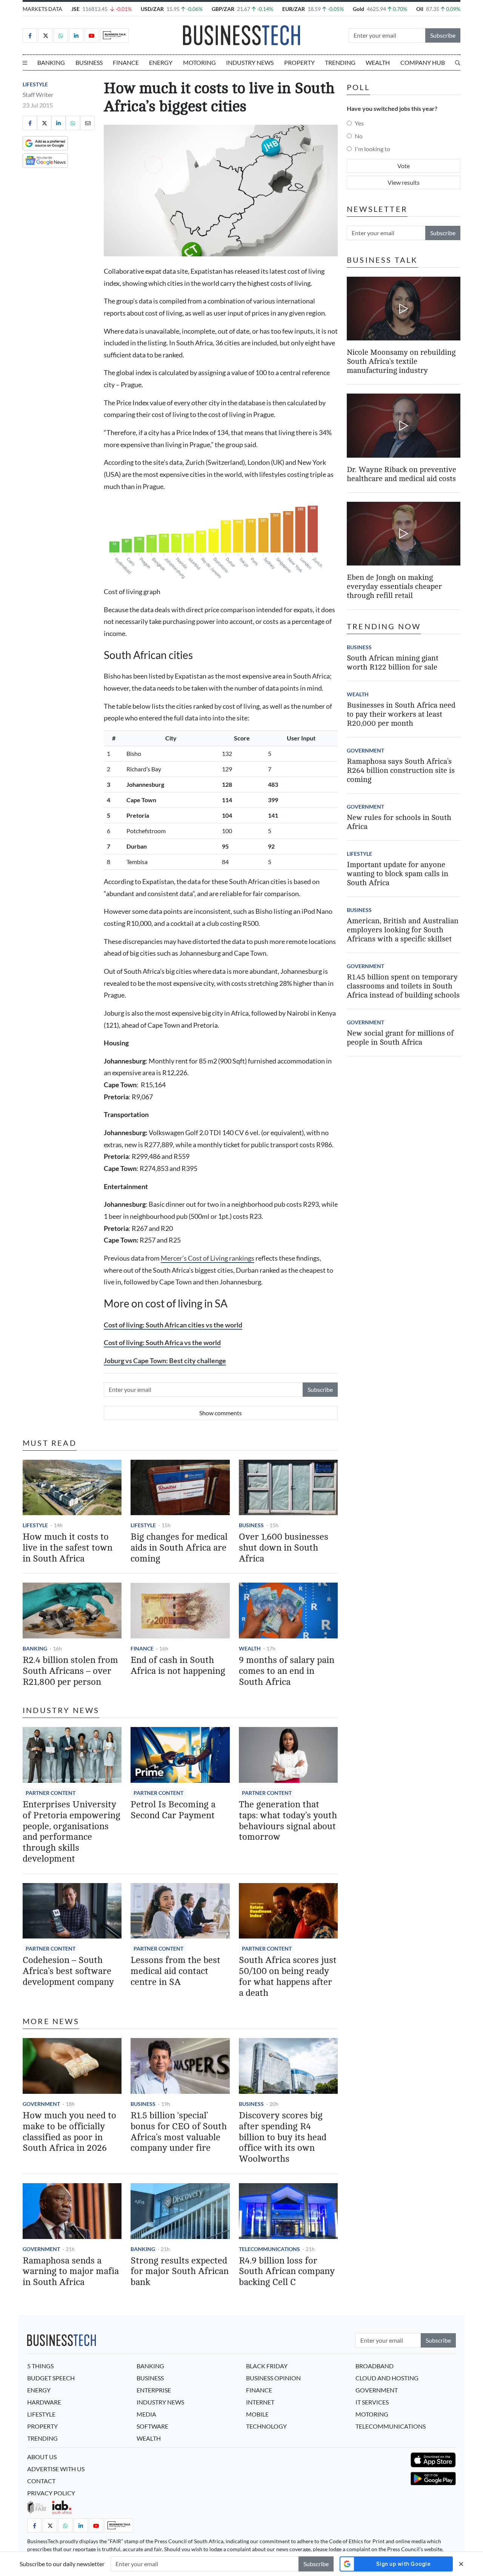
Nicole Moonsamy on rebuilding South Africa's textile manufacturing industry (401, 361)
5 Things (40, 2366)
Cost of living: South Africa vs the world (162, 1343)
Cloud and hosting (387, 2378)
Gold (358, 9)
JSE (75, 9)
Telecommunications (269, 2249)
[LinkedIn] (76, 35)
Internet (260, 2402)
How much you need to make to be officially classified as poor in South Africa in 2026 (69, 2132)
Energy (161, 62)
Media (146, 2414)
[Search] (458, 63)
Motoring (199, 62)
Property (299, 62)
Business (89, 62)
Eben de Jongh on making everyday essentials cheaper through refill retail (394, 586)
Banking (51, 62)
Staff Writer (38, 94)
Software (152, 2426)
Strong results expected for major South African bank (180, 2272)
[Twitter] (45, 35)
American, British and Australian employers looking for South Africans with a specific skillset (403, 930)
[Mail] (88, 123)
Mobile (257, 2414)
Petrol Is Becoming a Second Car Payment (173, 1810)
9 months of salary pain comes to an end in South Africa (287, 1671)
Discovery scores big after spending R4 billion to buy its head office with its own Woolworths (283, 2137)
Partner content (51, 1793)
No (359, 136)
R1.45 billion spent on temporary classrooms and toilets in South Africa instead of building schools (403, 986)
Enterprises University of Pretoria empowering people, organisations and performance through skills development (72, 1832)
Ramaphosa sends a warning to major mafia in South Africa (71, 2272)
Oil (420, 9)
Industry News (250, 62)
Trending (340, 62)
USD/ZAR (152, 9)
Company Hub (423, 62)
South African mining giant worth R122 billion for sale (393, 663)
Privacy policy (51, 2493)
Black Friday (267, 2366)
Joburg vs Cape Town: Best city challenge (165, 1361)
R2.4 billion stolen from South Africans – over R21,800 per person (70, 1671)
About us (42, 2457)
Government (41, 2104)
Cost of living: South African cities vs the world (173, 1325)
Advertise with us (56, 2469)
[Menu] (25, 63)
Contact (41, 2481)
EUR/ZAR (294, 9)
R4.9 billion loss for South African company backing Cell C (287, 2272)
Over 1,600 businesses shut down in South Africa (284, 1548)
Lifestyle (35, 84)
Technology (266, 2426)
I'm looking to (372, 149)
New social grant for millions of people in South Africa (400, 1038)
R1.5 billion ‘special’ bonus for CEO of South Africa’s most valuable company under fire (179, 2132)
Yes (359, 123)
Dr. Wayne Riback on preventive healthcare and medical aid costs (401, 474)
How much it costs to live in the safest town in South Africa (68, 1548)
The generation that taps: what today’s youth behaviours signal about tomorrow (288, 1821)
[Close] (461, 2564)
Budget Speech (51, 2378)
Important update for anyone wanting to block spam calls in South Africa (398, 874)
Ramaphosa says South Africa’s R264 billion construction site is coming (401, 770)
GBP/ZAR (223, 9)
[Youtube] (92, 35)
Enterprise (154, 2390)
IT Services (372, 2402)
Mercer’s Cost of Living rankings (208, 1258)
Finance (126, 62)
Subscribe (443, 35)
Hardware (44, 2402)
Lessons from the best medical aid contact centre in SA (175, 1971)
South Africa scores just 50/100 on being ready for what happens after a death (288, 1976)
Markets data (42, 9)
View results (404, 182)
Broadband (375, 2366)
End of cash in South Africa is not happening (178, 1666)
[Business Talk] (114, 35)
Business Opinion (273, 2378)
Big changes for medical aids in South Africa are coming (179, 1548)
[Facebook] (30, 35)
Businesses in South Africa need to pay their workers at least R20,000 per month (401, 714)
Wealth (378, 62)
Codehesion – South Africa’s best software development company (68, 1971)
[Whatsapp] (61, 35)
